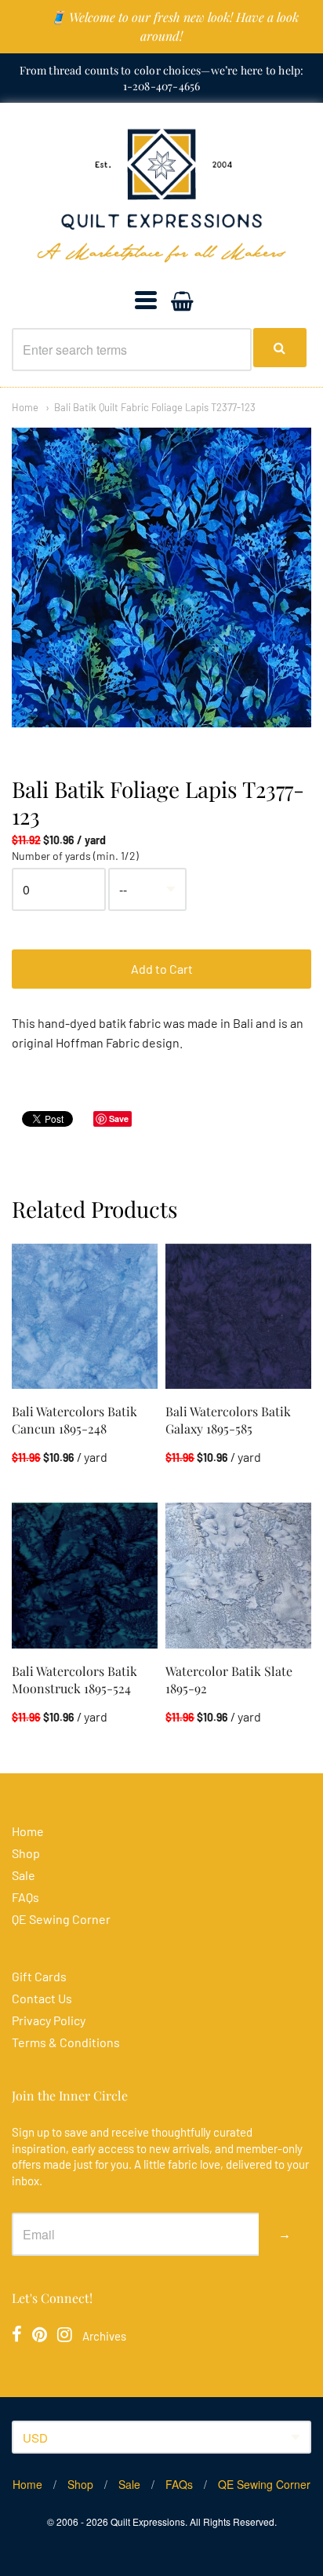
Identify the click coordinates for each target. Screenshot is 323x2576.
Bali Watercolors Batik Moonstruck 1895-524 (74, 1680)
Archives (104, 2336)
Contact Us (42, 1998)
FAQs (25, 1897)
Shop (26, 1853)
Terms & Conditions (66, 2042)
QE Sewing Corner (61, 1919)
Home (25, 407)
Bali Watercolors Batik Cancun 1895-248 (74, 1420)
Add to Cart (162, 969)
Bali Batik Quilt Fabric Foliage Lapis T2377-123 (155, 407)
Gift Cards (39, 1976)
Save (119, 1119)
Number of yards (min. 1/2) (75, 856)
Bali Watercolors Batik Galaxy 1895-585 (228, 1420)
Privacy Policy (49, 2020)
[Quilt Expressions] (161, 196)
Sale (24, 1875)
